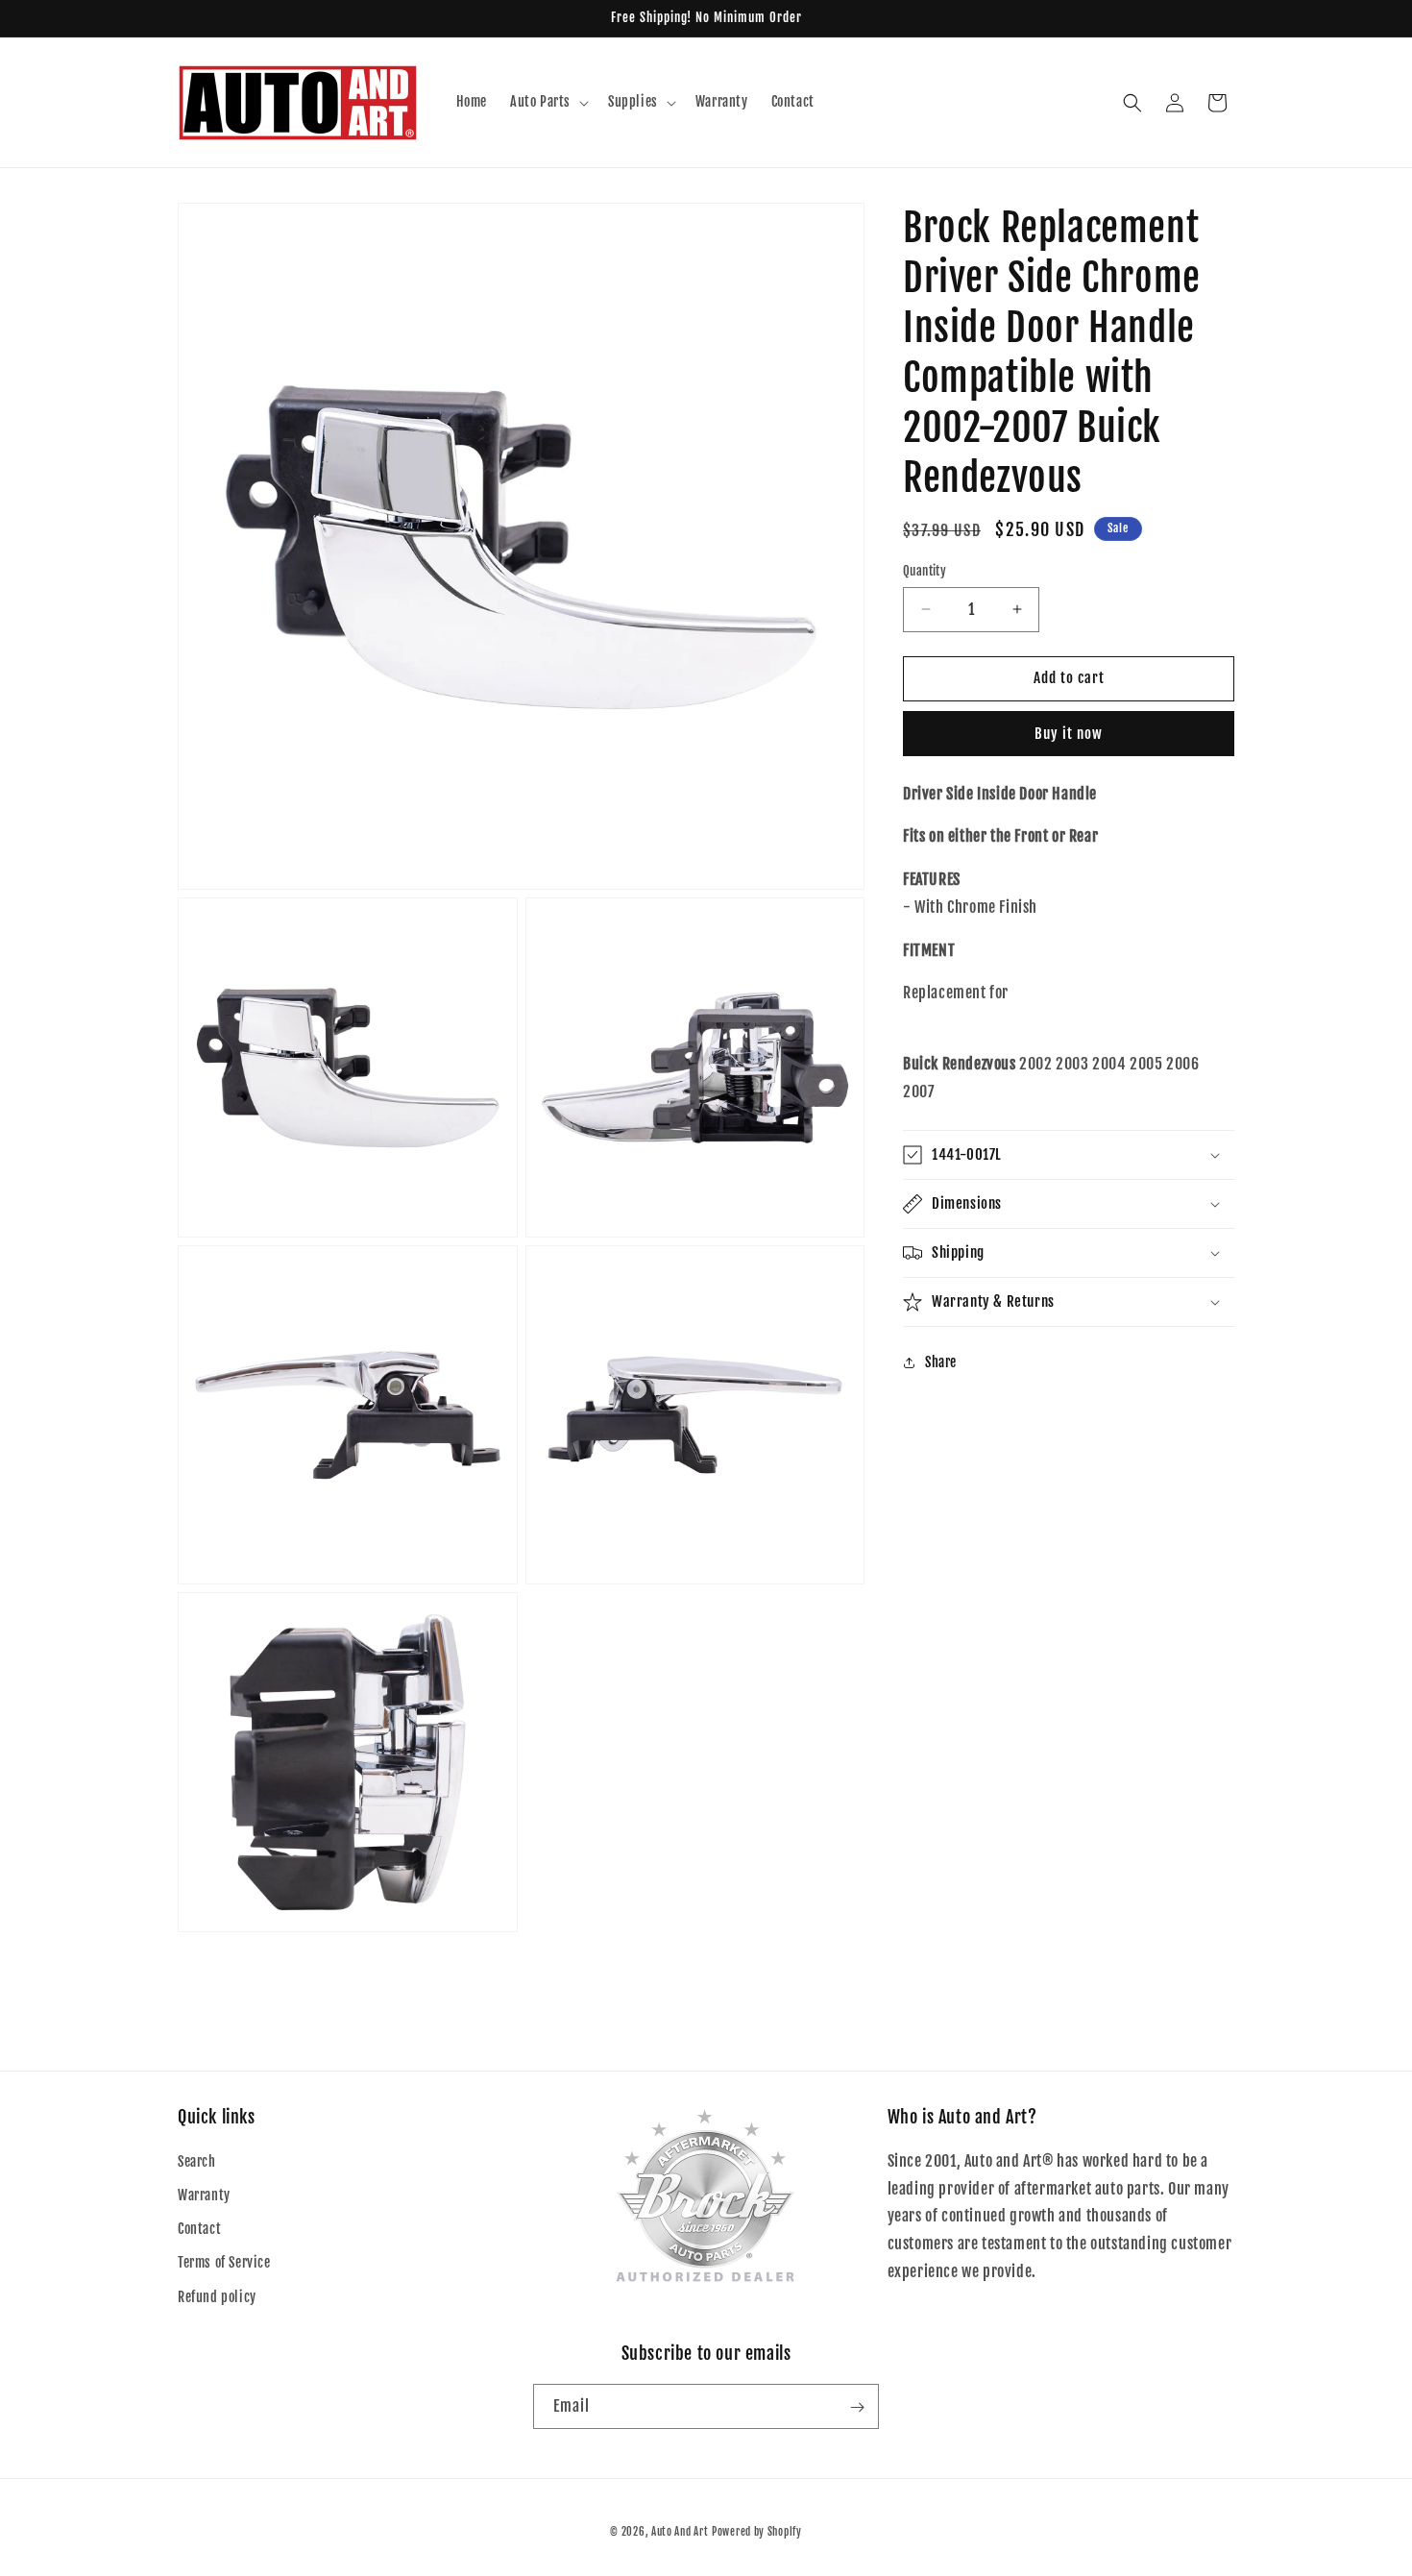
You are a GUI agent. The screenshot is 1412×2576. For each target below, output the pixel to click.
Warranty (204, 2195)
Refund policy (217, 2297)
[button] (548, 102)
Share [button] (941, 1362)
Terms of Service (224, 2263)
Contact (199, 2230)
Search (197, 2161)
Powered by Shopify (757, 2532)
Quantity (925, 571)
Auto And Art (680, 2532)
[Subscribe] (857, 2407)
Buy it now (1069, 734)
